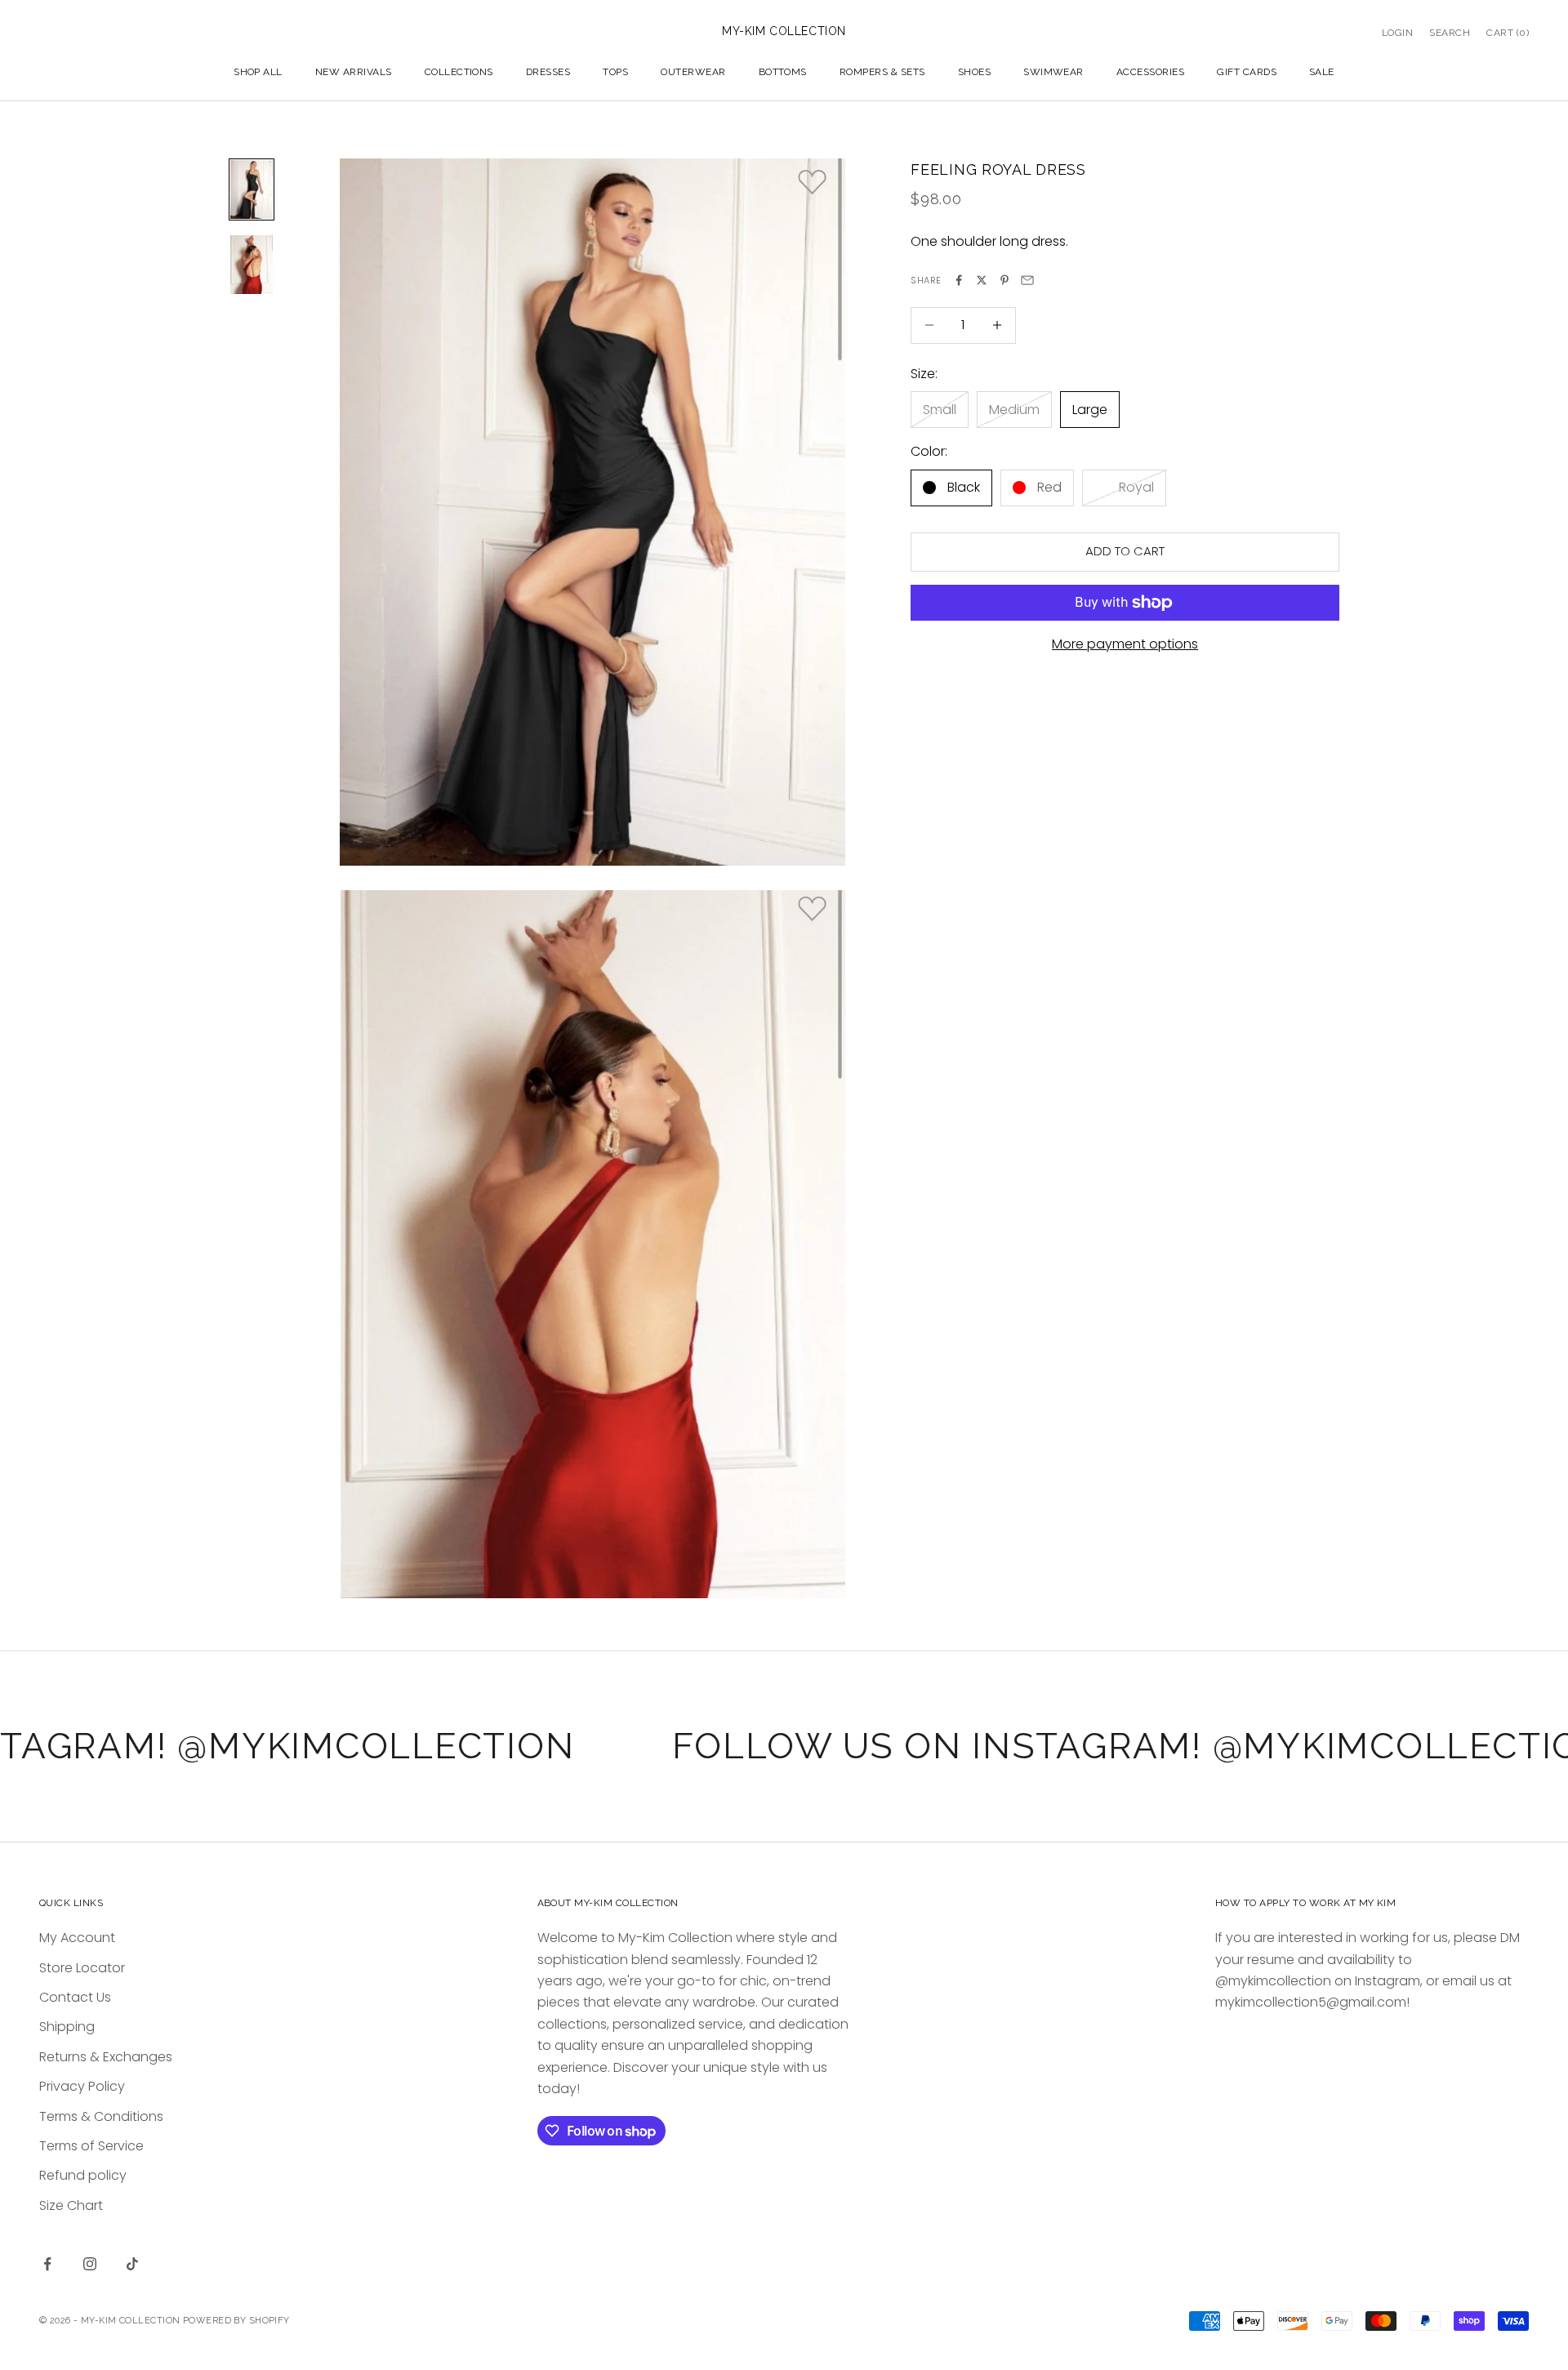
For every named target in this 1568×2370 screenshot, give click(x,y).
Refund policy (83, 2175)
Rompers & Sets (882, 72)
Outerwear (693, 72)
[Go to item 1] (252, 189)
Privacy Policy (82, 2086)
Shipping (67, 2027)
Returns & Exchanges (106, 2057)
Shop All (258, 72)
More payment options (1125, 644)
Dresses (548, 72)
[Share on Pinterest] (1004, 280)
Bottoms (783, 72)
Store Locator (82, 1968)
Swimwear (1053, 72)
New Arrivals (354, 72)
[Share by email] (1027, 280)
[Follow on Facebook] (47, 2264)
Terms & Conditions (101, 2116)
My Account (77, 1938)
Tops (615, 72)
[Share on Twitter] (982, 280)
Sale (1322, 72)
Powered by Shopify (236, 2321)
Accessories (1150, 72)
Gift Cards (1247, 72)
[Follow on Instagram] (90, 2264)
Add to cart (1125, 551)
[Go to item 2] (252, 265)
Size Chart (71, 2205)
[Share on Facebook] (959, 280)
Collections (459, 72)
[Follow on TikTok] (132, 2264)
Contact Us (75, 1997)
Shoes (974, 72)
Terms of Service (91, 2146)
